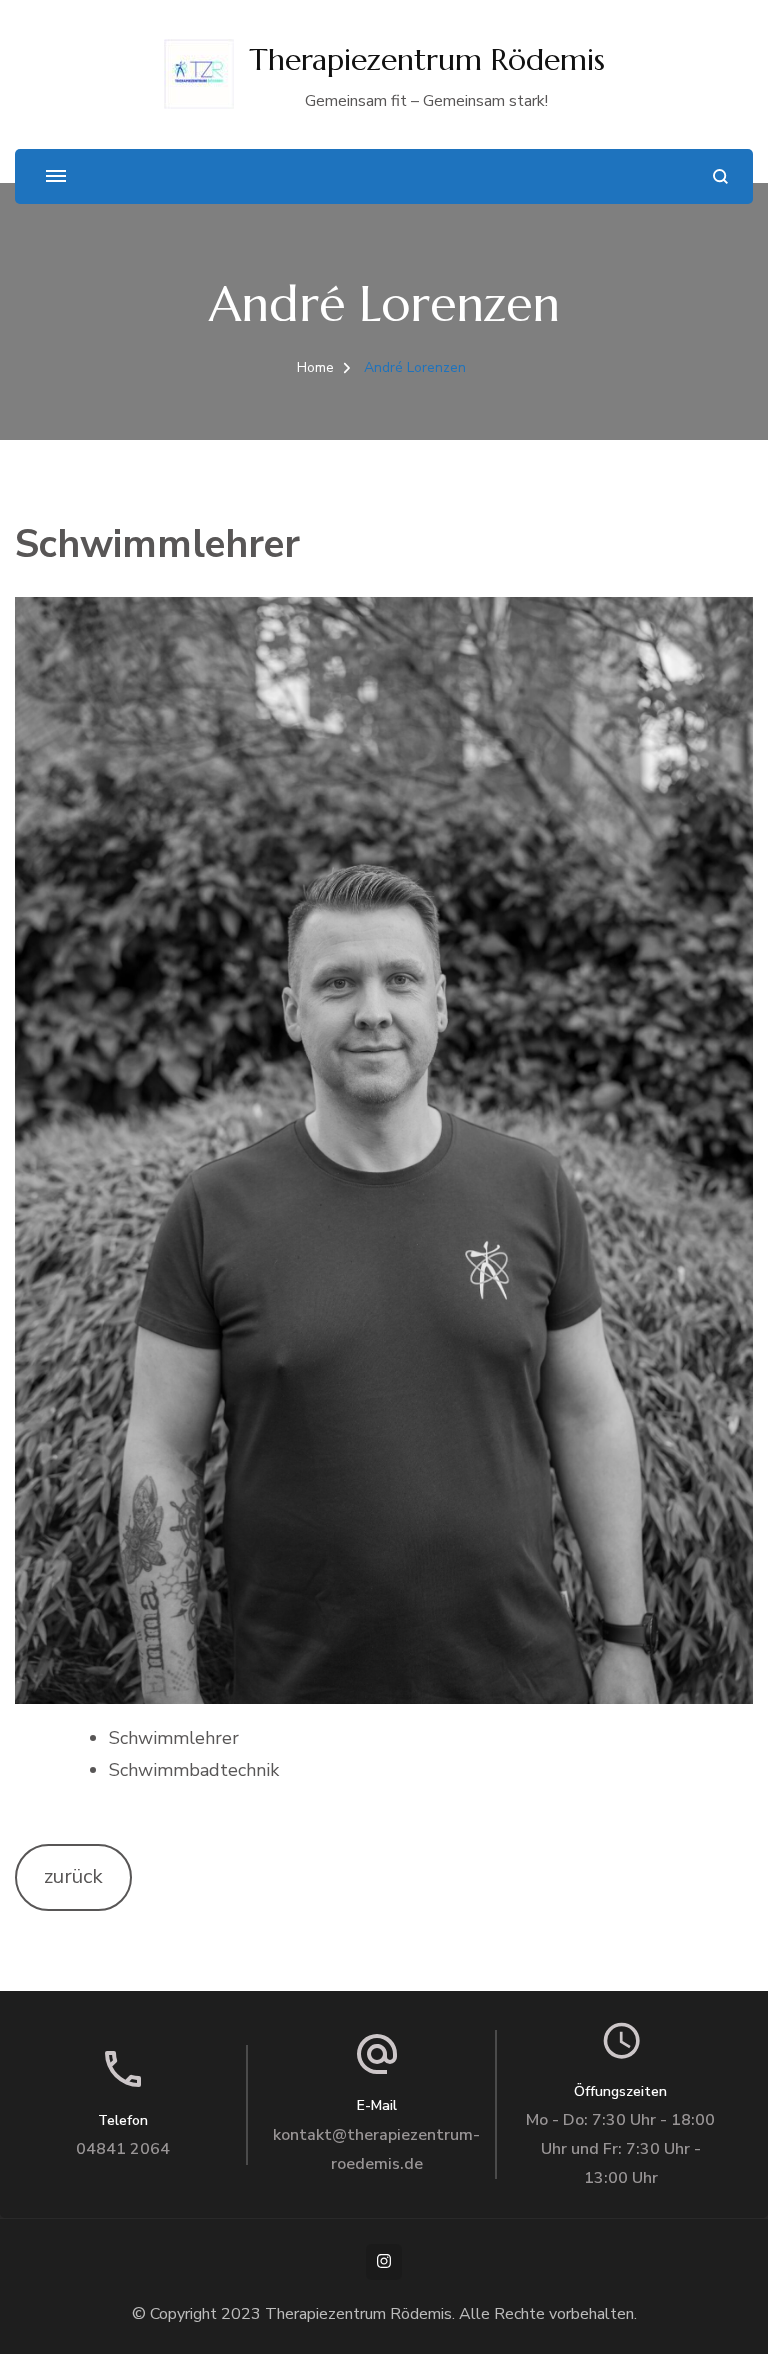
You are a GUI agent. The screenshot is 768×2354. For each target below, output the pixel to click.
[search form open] (720, 176)
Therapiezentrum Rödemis (427, 59)
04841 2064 (123, 2149)
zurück (73, 1876)
